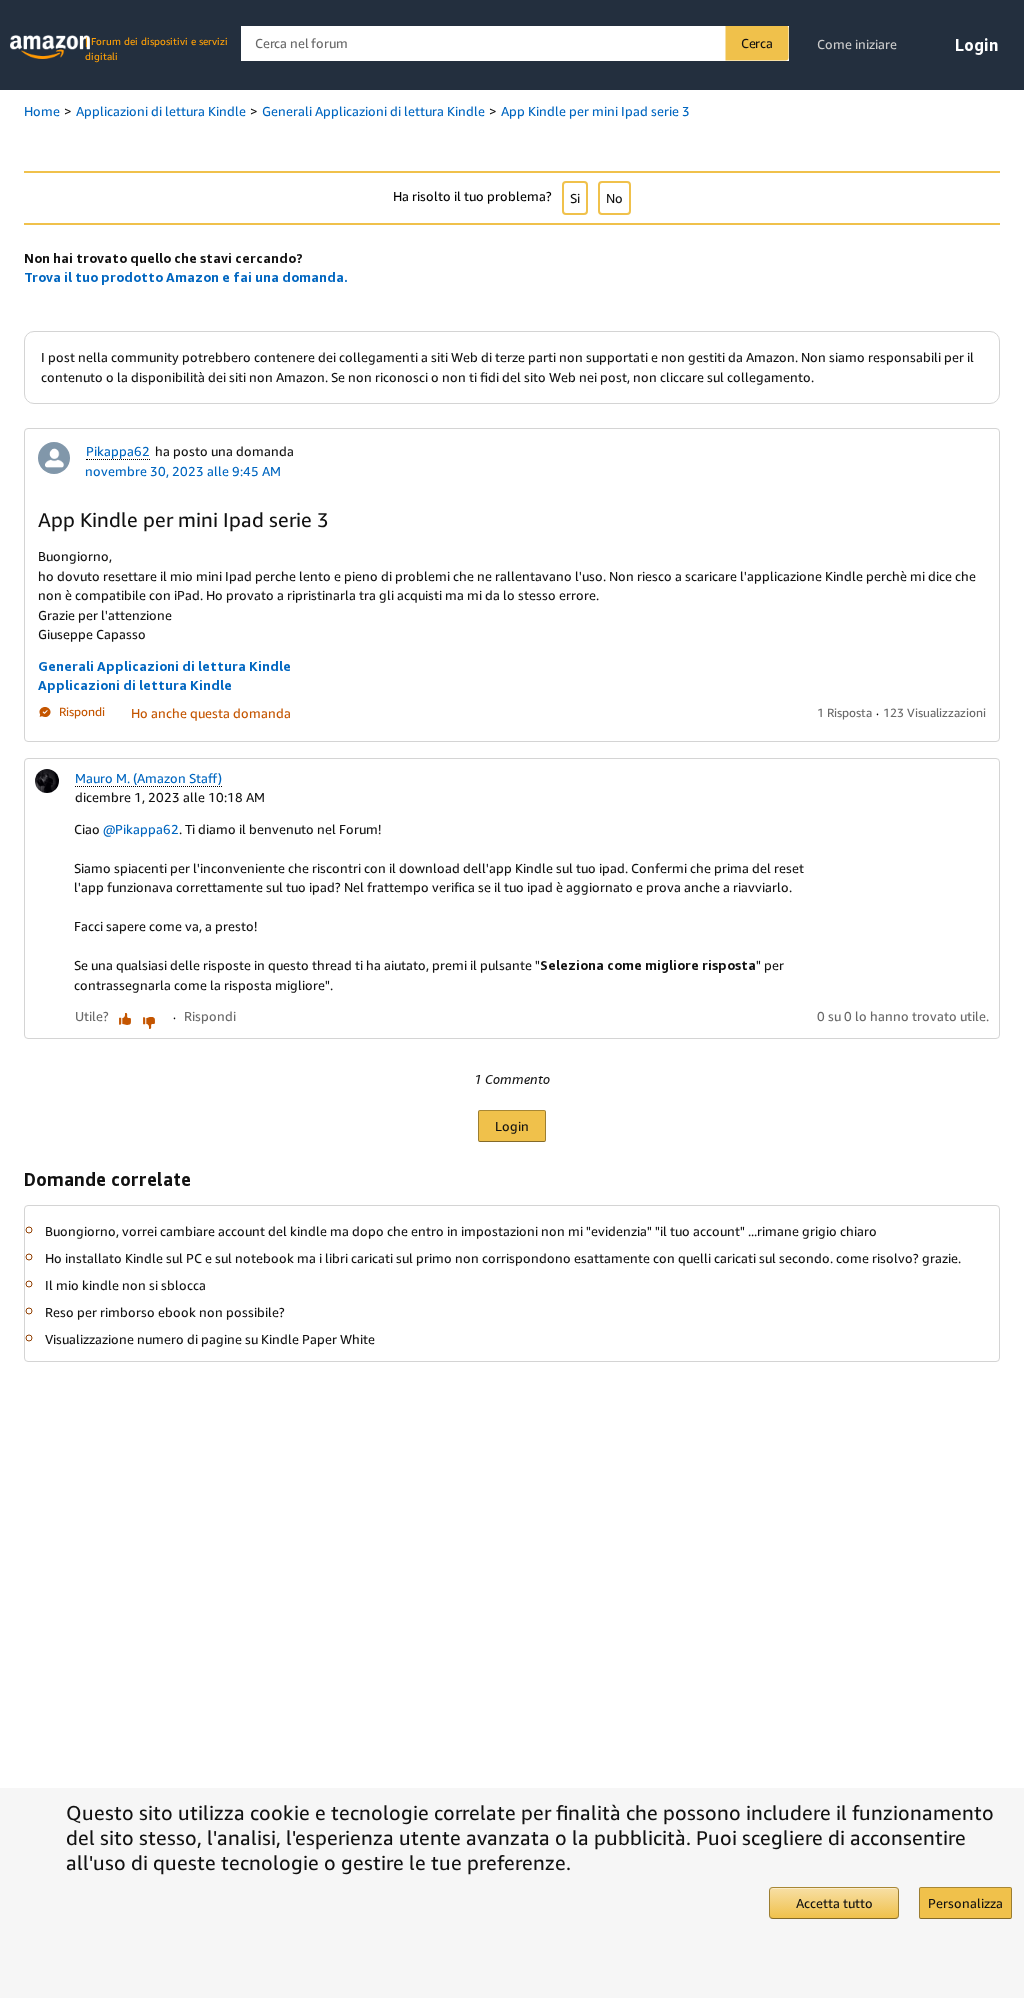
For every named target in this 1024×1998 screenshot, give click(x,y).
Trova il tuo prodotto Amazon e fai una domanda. (186, 277)
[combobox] (514, 43)
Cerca (757, 43)
